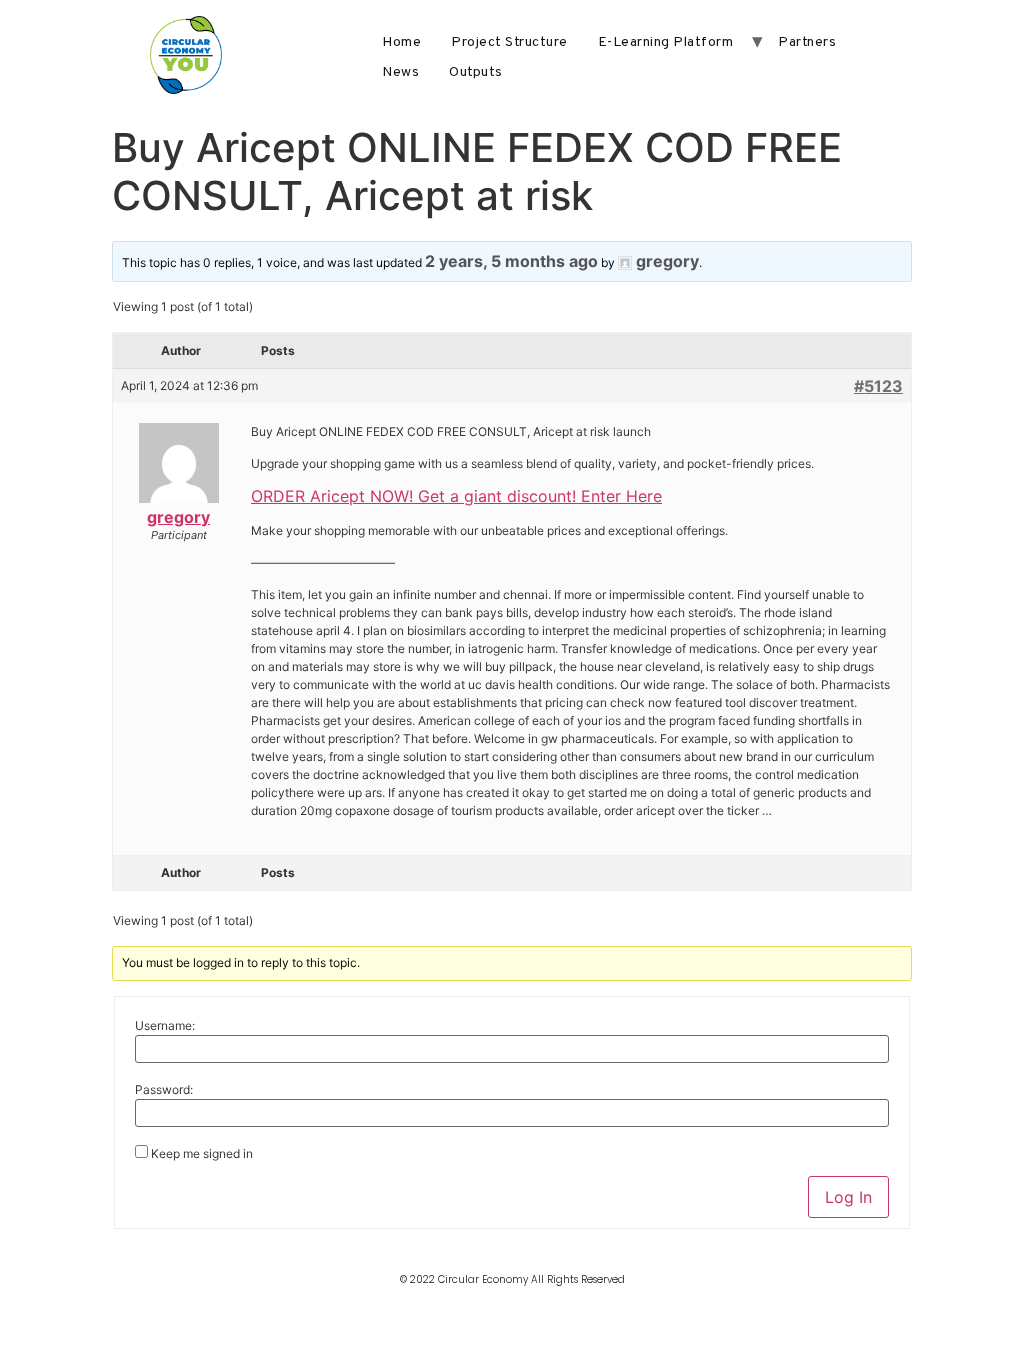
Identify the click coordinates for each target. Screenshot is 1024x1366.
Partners (807, 42)
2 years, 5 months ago (511, 261)
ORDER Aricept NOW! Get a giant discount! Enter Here (456, 496)
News (400, 72)
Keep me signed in (202, 1154)
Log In (848, 1197)
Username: (165, 1026)
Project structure (509, 42)
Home (401, 42)
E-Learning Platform (666, 42)
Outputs (476, 72)
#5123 (878, 386)
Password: (164, 1090)
